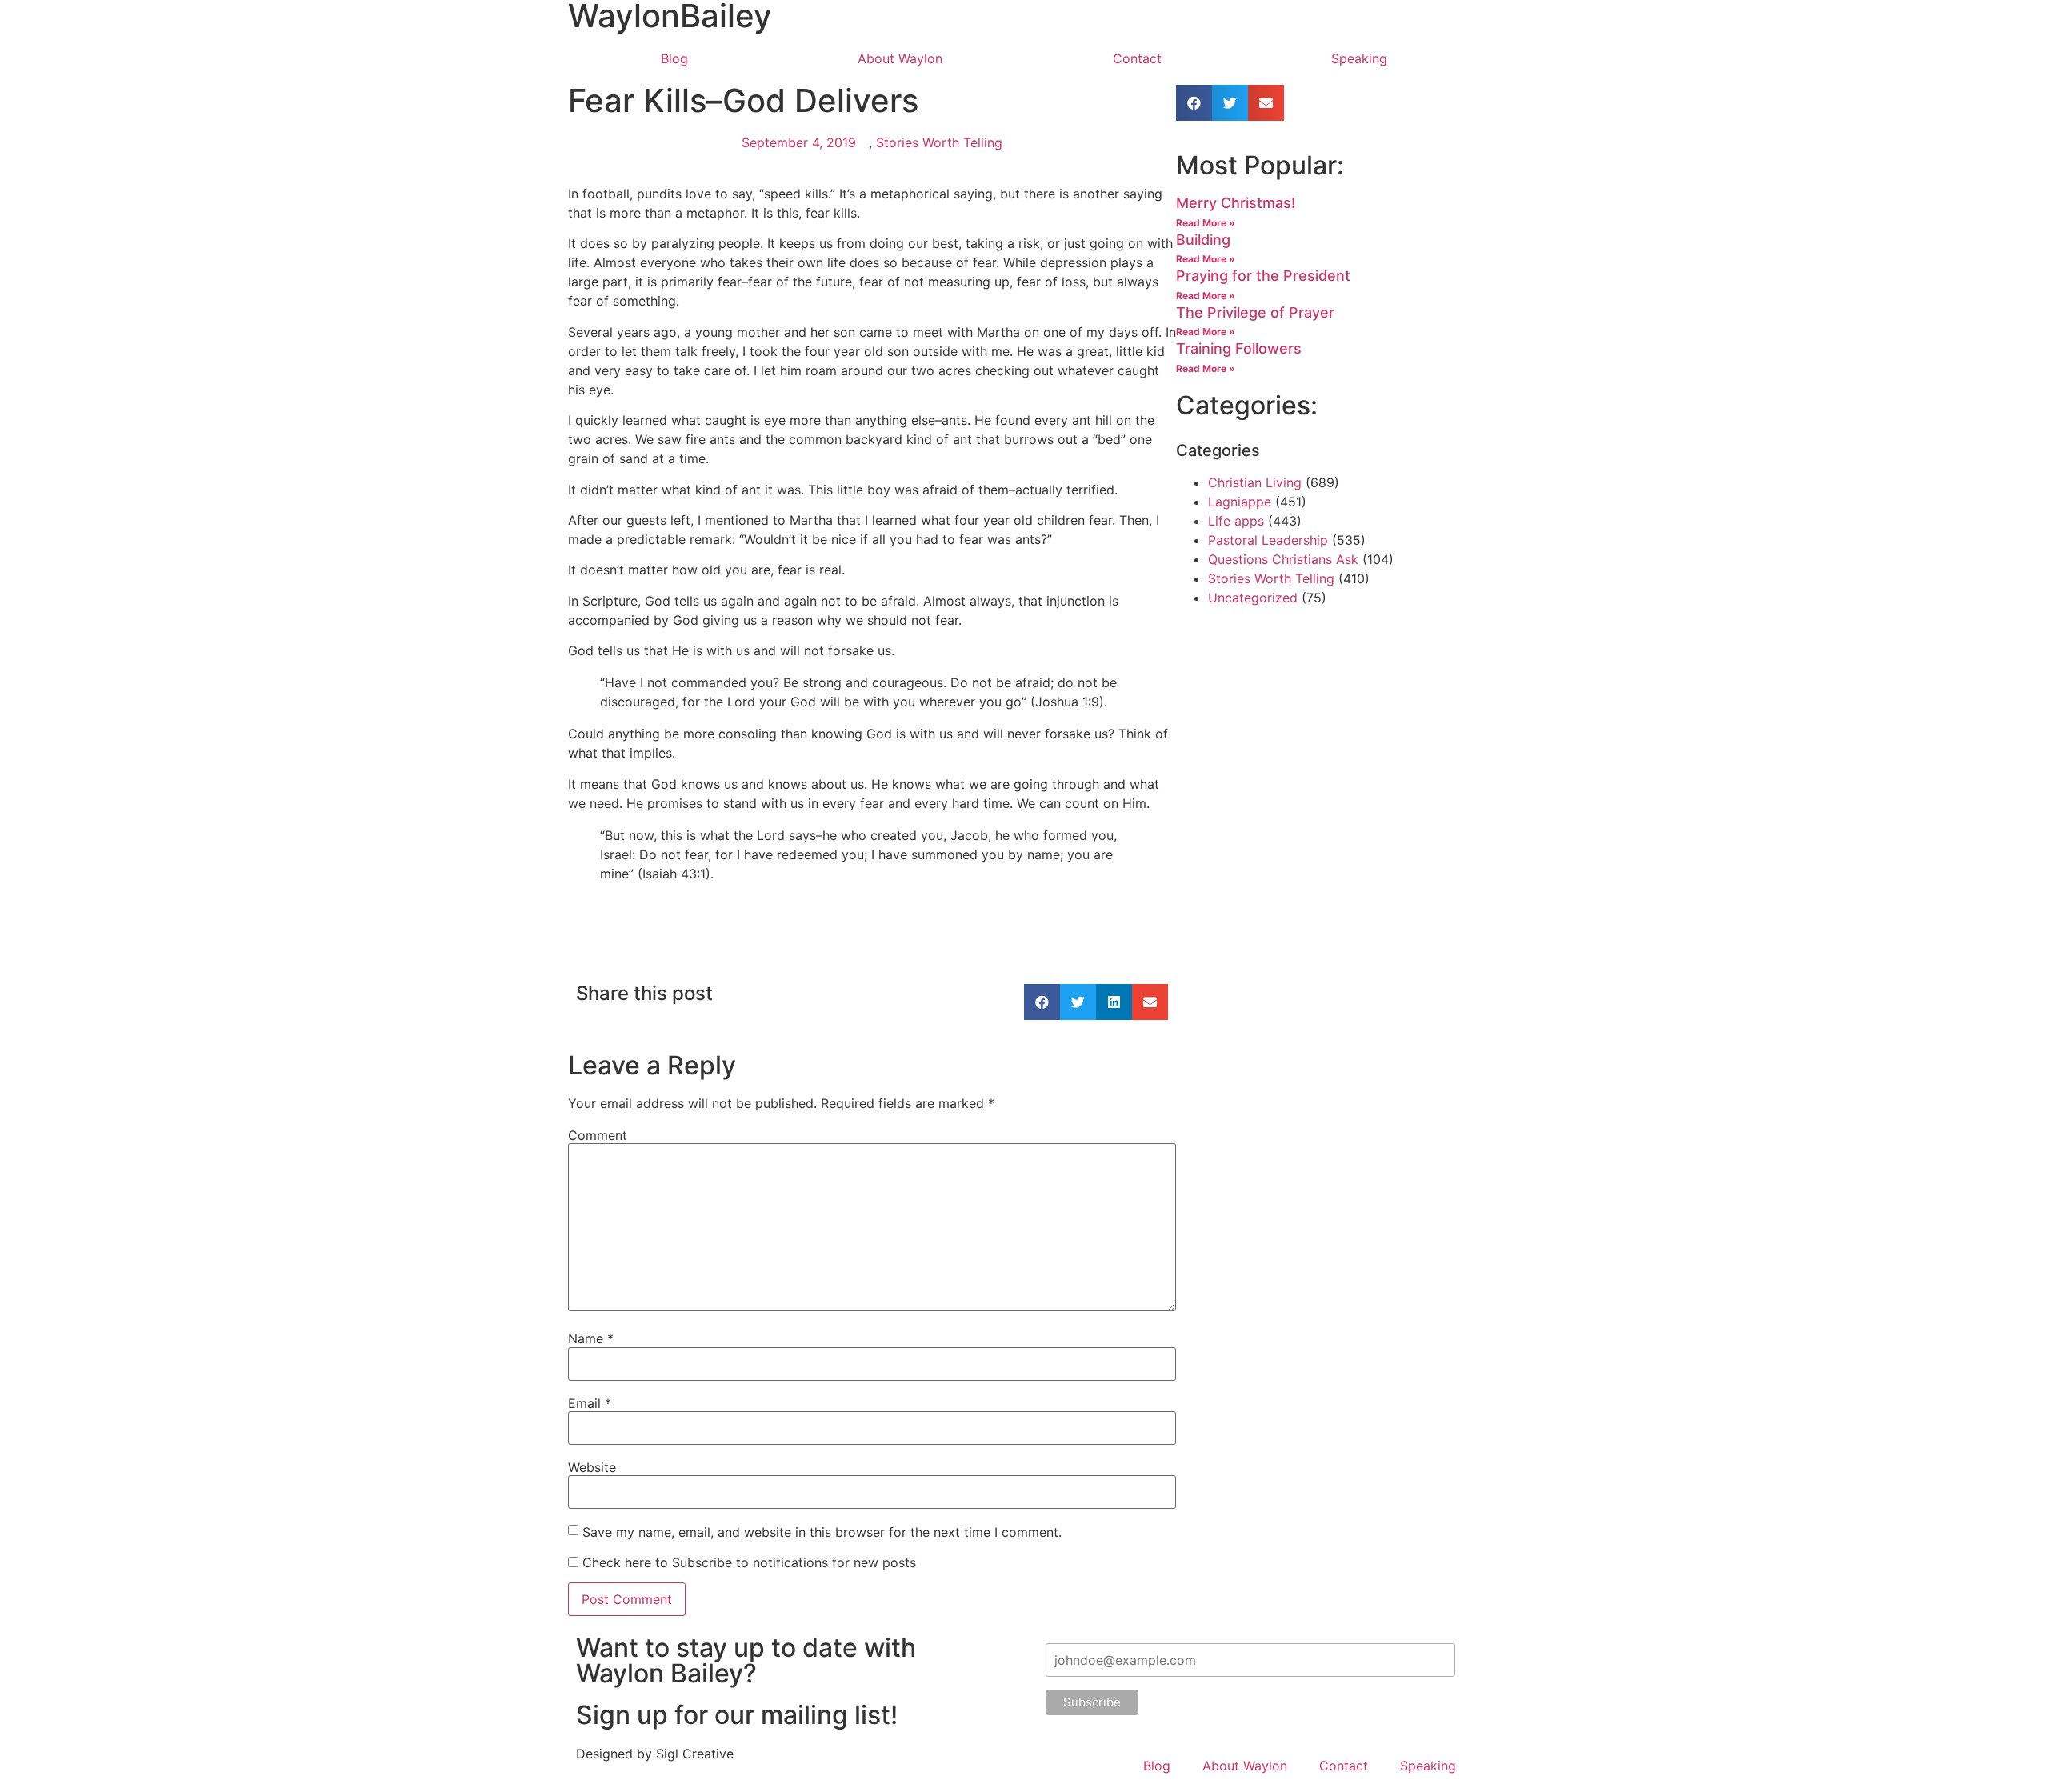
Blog (674, 58)
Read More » (1206, 223)
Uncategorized (1253, 598)
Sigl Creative (695, 1754)
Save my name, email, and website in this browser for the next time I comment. (822, 1532)
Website (592, 1467)
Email (590, 1403)
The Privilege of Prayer (1255, 312)
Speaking (1359, 58)
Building (1203, 240)
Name (591, 1338)
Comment (598, 1135)
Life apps (1236, 521)
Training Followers (1239, 348)
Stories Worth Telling (939, 142)
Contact (1137, 58)
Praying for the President (1263, 276)
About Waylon (900, 58)
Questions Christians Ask (1283, 559)
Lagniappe (1240, 502)
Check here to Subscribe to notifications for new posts (747, 1562)
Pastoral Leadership (1268, 540)
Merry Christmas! (1236, 203)
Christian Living (1255, 482)
